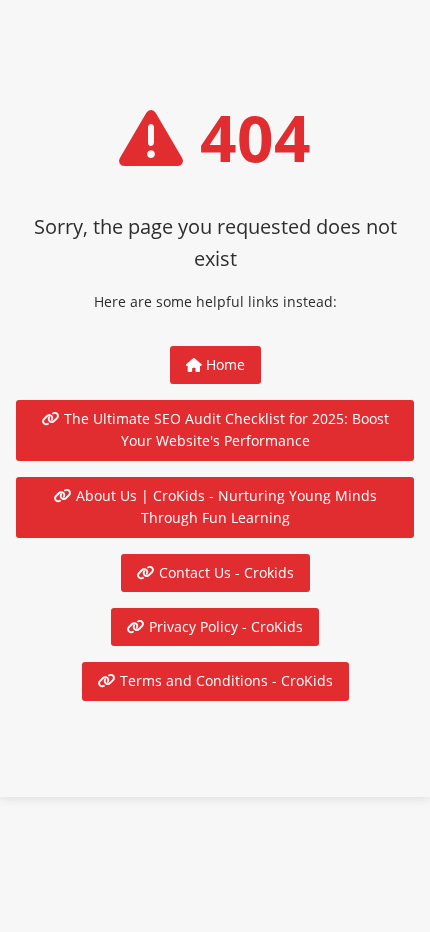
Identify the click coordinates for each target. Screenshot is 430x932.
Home (223, 364)
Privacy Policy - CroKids (224, 626)
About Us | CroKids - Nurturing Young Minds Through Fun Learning (224, 506)
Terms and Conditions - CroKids (224, 680)
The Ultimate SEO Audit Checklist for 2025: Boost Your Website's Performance (224, 429)
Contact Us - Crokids (224, 572)
